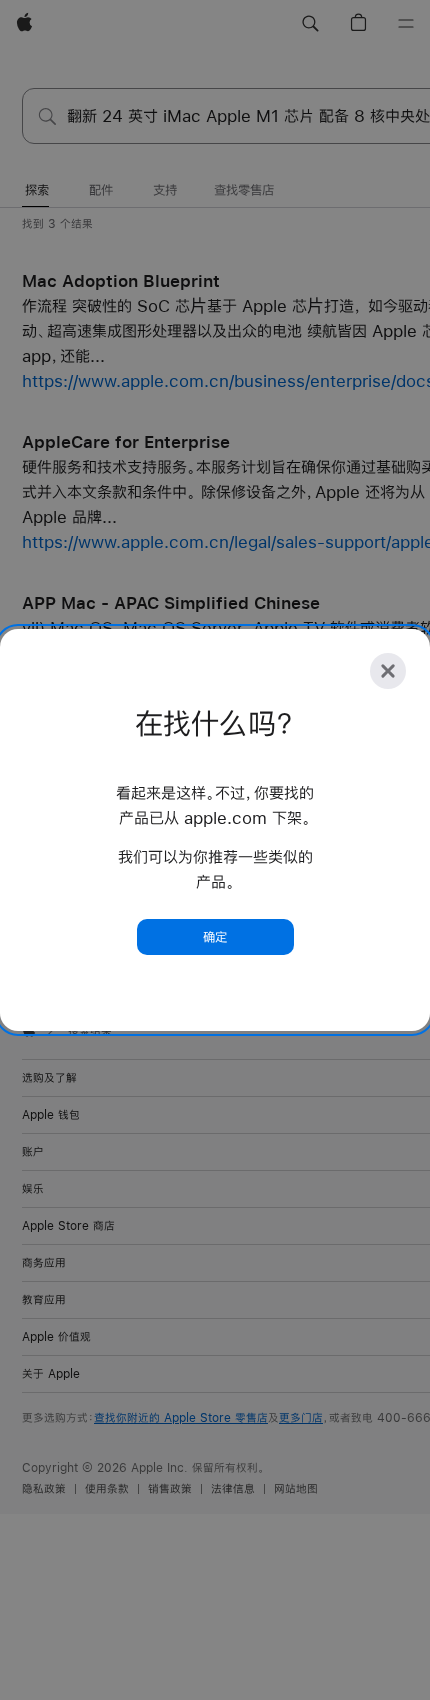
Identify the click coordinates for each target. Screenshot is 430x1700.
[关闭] (388, 671)
